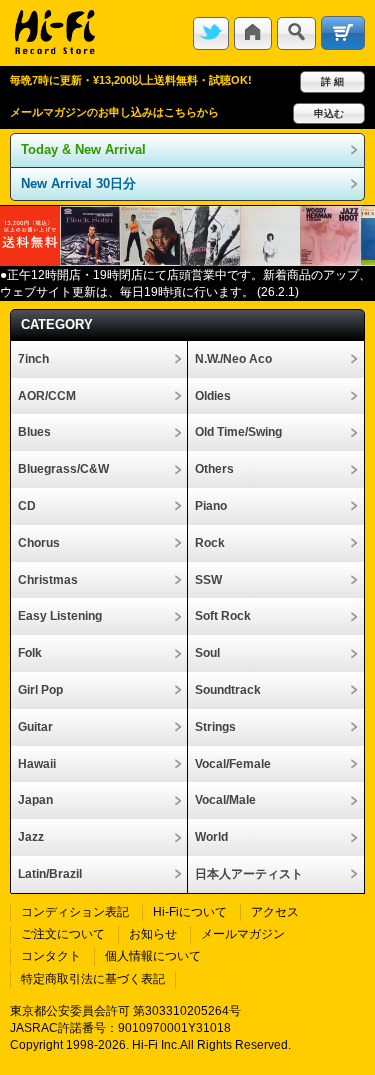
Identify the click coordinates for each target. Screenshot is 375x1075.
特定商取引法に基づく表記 (93, 979)
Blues (34, 432)
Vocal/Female (233, 764)
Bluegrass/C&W (63, 469)
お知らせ (153, 934)
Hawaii (37, 764)
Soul (207, 653)
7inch (33, 359)
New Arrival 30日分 (78, 183)
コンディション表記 (75, 912)
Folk (30, 653)
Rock (210, 543)
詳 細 (332, 81)
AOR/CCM (47, 396)
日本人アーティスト (249, 874)
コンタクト (51, 956)
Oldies (213, 396)
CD (27, 506)
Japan (35, 800)
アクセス (275, 912)
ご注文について (63, 934)
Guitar (35, 727)
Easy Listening (60, 616)
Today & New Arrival (83, 149)
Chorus (39, 543)
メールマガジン (243, 934)
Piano (211, 506)
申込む (329, 113)
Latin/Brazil (50, 874)
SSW (208, 580)
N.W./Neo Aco (233, 359)
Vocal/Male (225, 800)
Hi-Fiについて (190, 912)
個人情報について (153, 956)
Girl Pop (40, 690)
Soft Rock (223, 616)
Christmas (48, 580)
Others (214, 469)
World (211, 837)
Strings (215, 727)
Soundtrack (228, 690)
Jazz (31, 837)
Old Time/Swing (238, 432)
